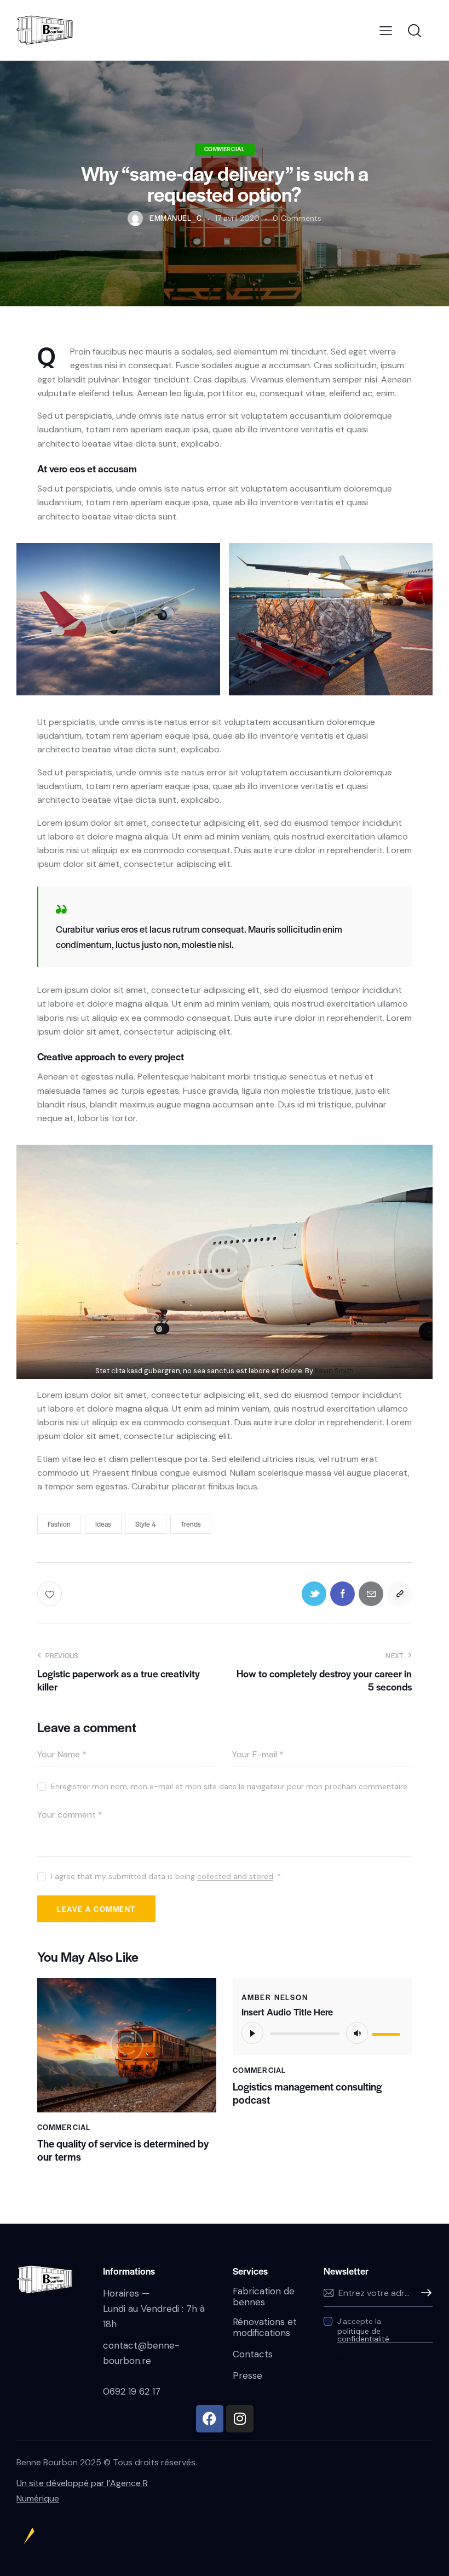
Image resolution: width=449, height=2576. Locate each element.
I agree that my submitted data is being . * (166, 1876)
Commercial (225, 149)
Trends (191, 1524)
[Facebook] (210, 2419)
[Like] (51, 1594)
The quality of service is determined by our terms (123, 2150)
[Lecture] (252, 2033)
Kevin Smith (334, 1371)
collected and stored (235, 1877)
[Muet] (357, 2033)
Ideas (103, 1524)
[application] (322, 2033)
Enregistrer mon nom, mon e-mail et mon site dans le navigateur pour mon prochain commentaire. (230, 1786)
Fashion (59, 1524)
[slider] (388, 2032)
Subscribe (424, 2293)
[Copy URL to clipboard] (399, 1594)
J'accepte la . (363, 2336)
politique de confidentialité (363, 2335)
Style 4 (146, 1524)
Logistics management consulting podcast (307, 2093)
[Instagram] (240, 2419)
